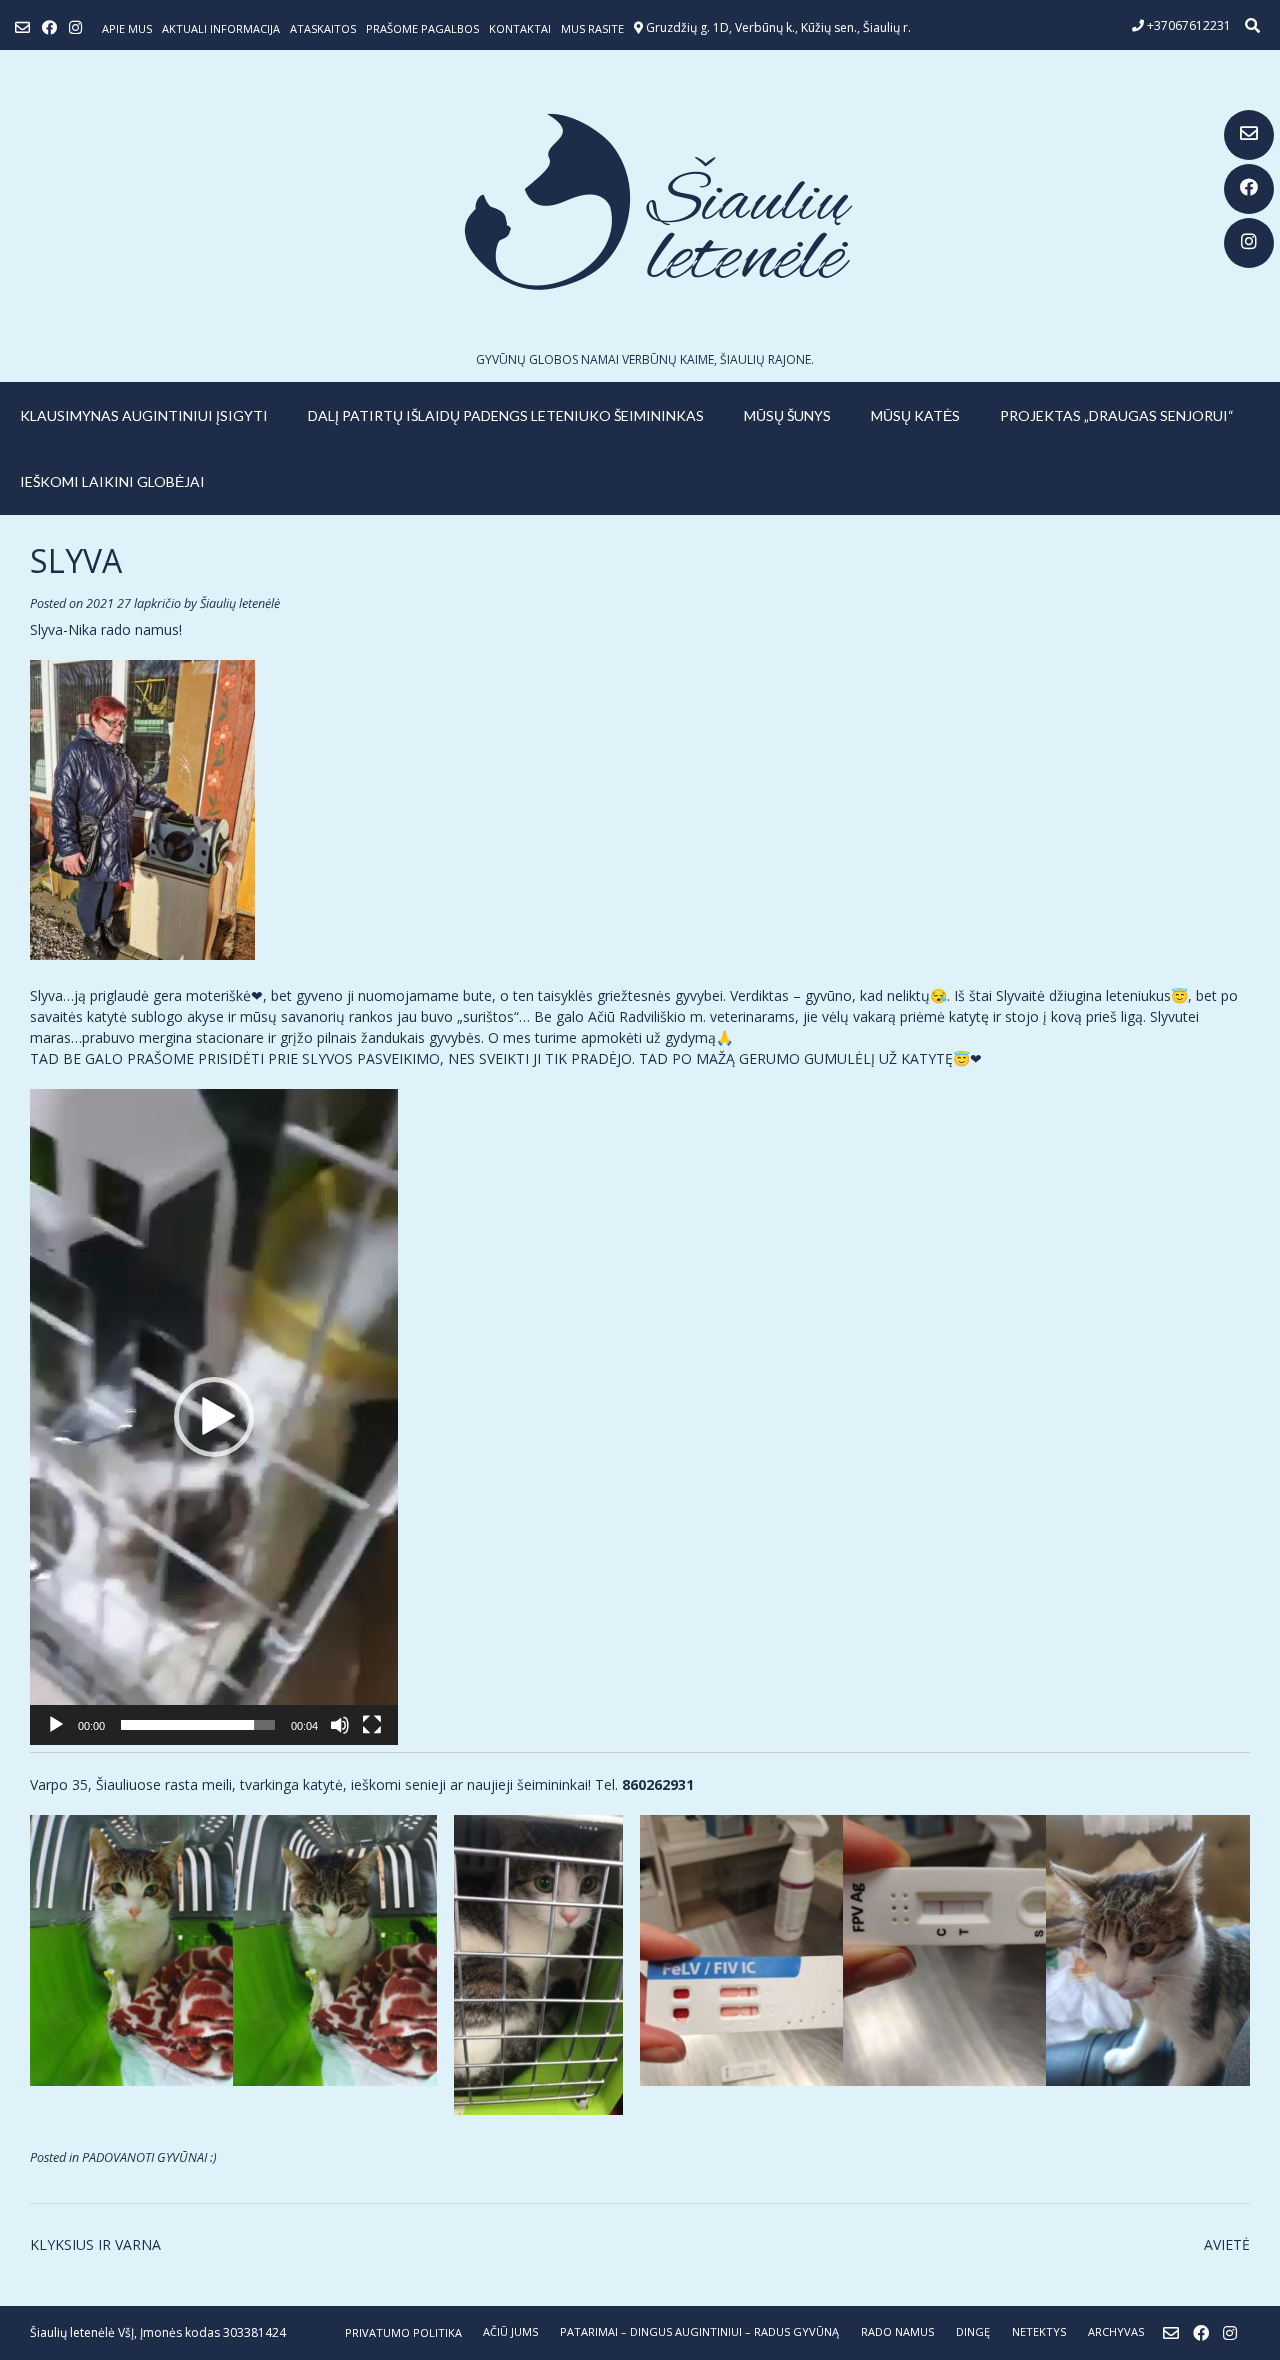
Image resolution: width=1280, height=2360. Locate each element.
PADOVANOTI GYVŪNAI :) (149, 2157)
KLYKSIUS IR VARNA (95, 2244)
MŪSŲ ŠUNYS (787, 415)
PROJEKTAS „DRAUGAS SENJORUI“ (1117, 415)
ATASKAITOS (323, 28)
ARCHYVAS (1116, 2331)
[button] (214, 1417)
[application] (214, 1417)
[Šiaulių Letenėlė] (640, 201)
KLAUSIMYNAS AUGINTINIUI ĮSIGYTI (144, 415)
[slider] (198, 1725)
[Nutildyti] (340, 1725)
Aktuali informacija (221, 28)
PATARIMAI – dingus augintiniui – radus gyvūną (699, 2331)
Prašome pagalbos (422, 28)
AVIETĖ (1227, 2244)
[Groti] (56, 1725)
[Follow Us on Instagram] (1249, 243)
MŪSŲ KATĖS (915, 415)
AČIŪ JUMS (510, 2331)
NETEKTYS (1039, 2331)
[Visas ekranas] (372, 1725)
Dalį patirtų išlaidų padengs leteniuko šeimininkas (506, 415)
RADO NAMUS (897, 2331)
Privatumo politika (403, 2332)
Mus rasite (592, 28)
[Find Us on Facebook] (1249, 189)
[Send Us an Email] (1249, 135)
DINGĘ (973, 2331)
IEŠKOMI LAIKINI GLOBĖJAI (112, 481)
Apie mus (127, 28)
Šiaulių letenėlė (240, 603)
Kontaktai (520, 28)
